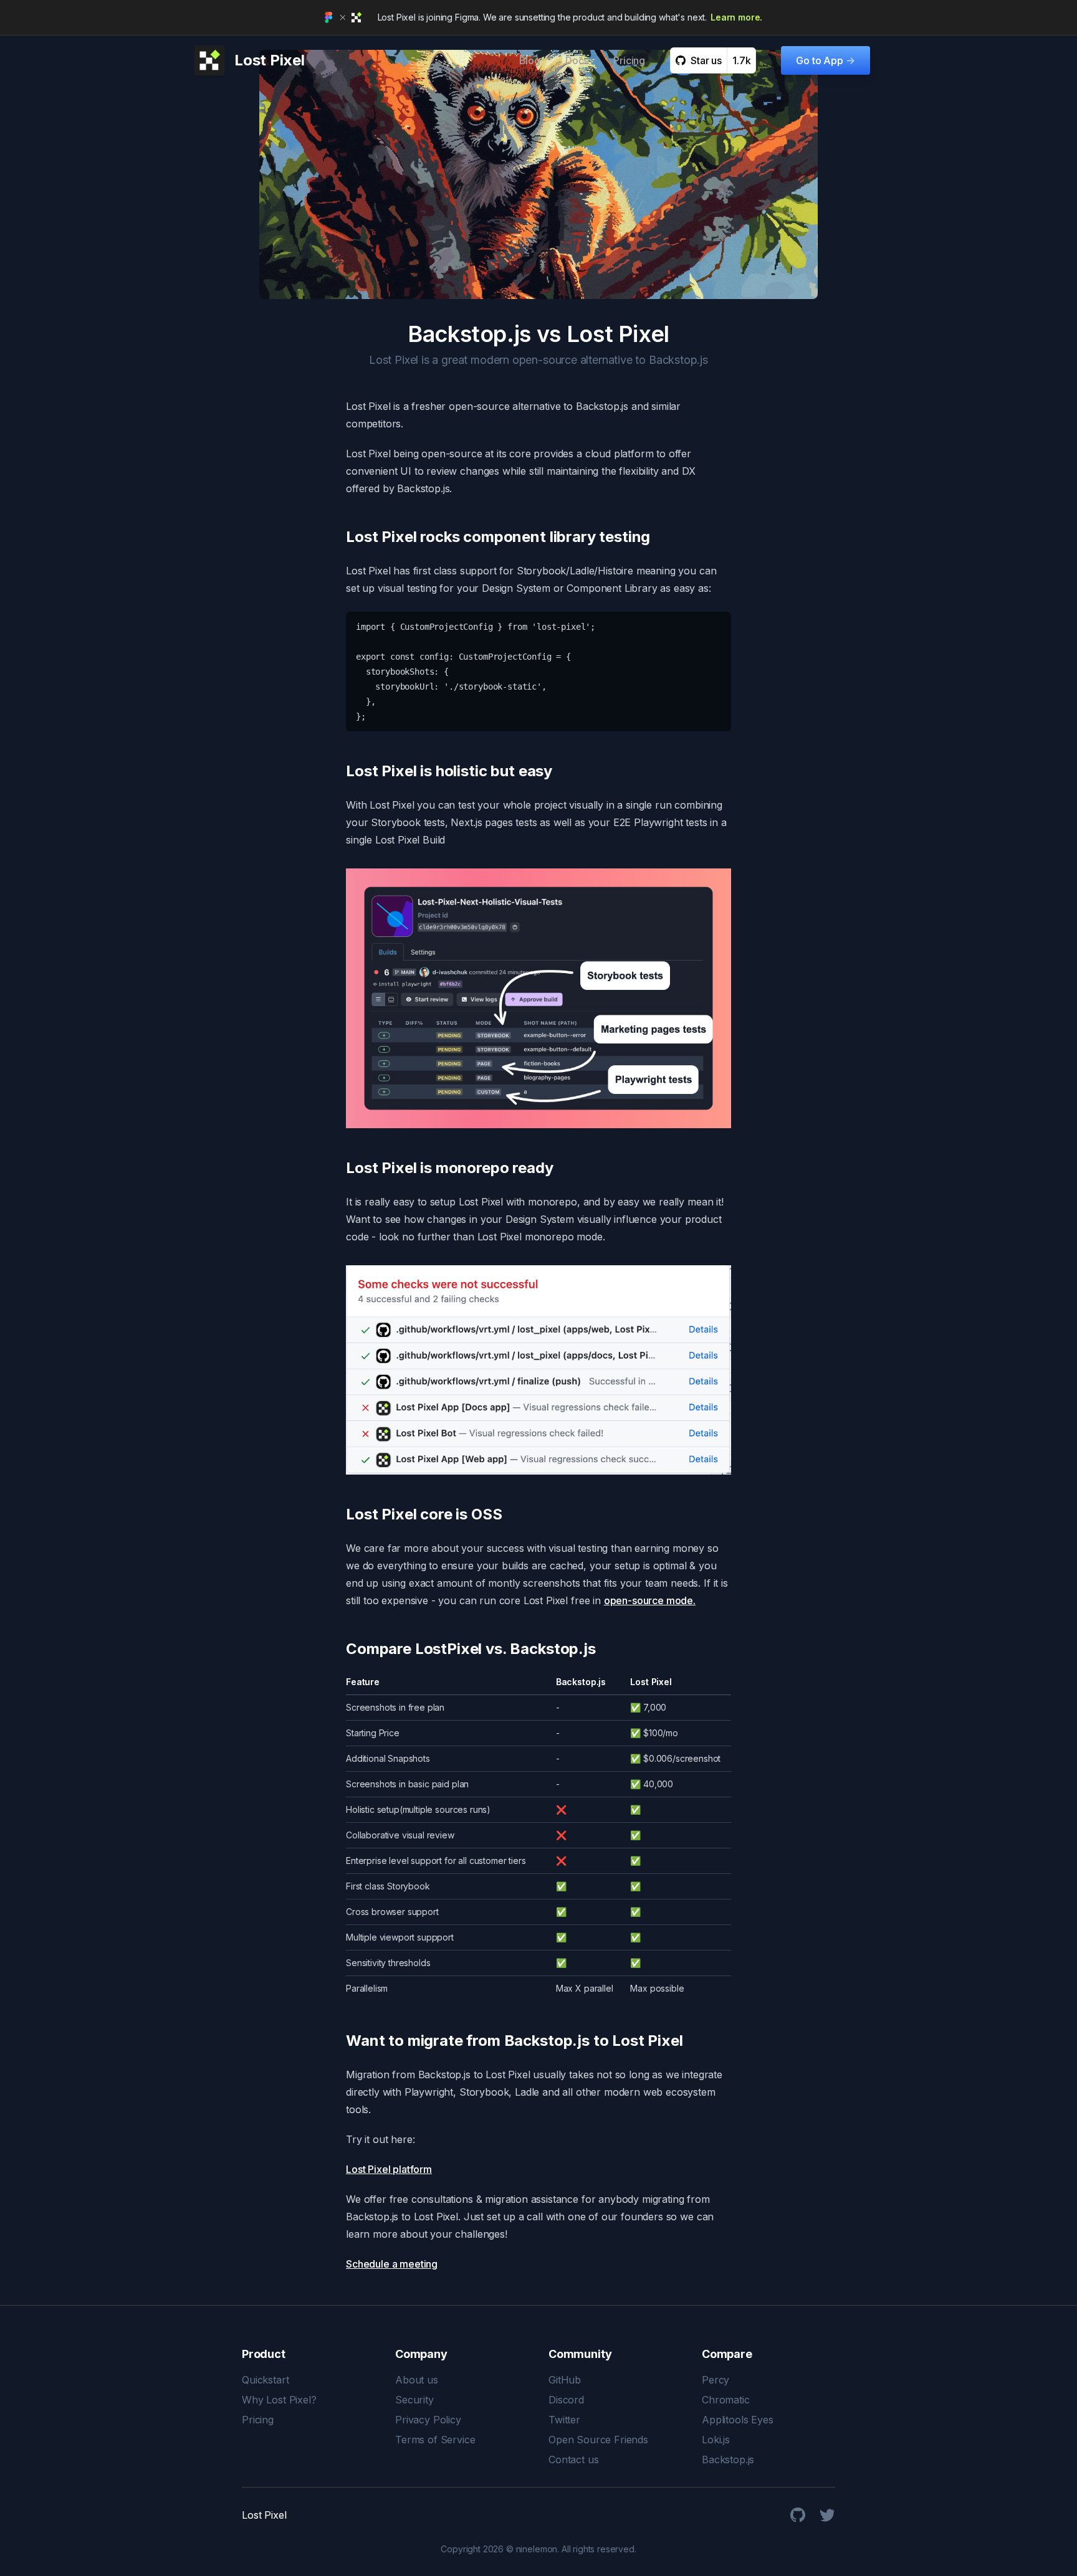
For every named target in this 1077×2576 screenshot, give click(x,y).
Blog (530, 60)
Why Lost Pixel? (279, 2400)
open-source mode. (650, 1600)
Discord (566, 2400)
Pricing (629, 60)
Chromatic (726, 2400)
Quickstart (265, 2380)
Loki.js (716, 2440)
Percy (716, 2380)
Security (414, 2400)
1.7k (741, 60)
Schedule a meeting (392, 2264)
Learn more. (736, 17)
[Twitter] (828, 2515)
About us (417, 2380)
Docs (577, 60)
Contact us (573, 2460)
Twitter (564, 2420)
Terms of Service (435, 2440)
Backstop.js (728, 2460)
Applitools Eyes (738, 2420)
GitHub (565, 2380)
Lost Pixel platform (389, 2169)
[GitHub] (798, 2515)
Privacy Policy (428, 2420)
